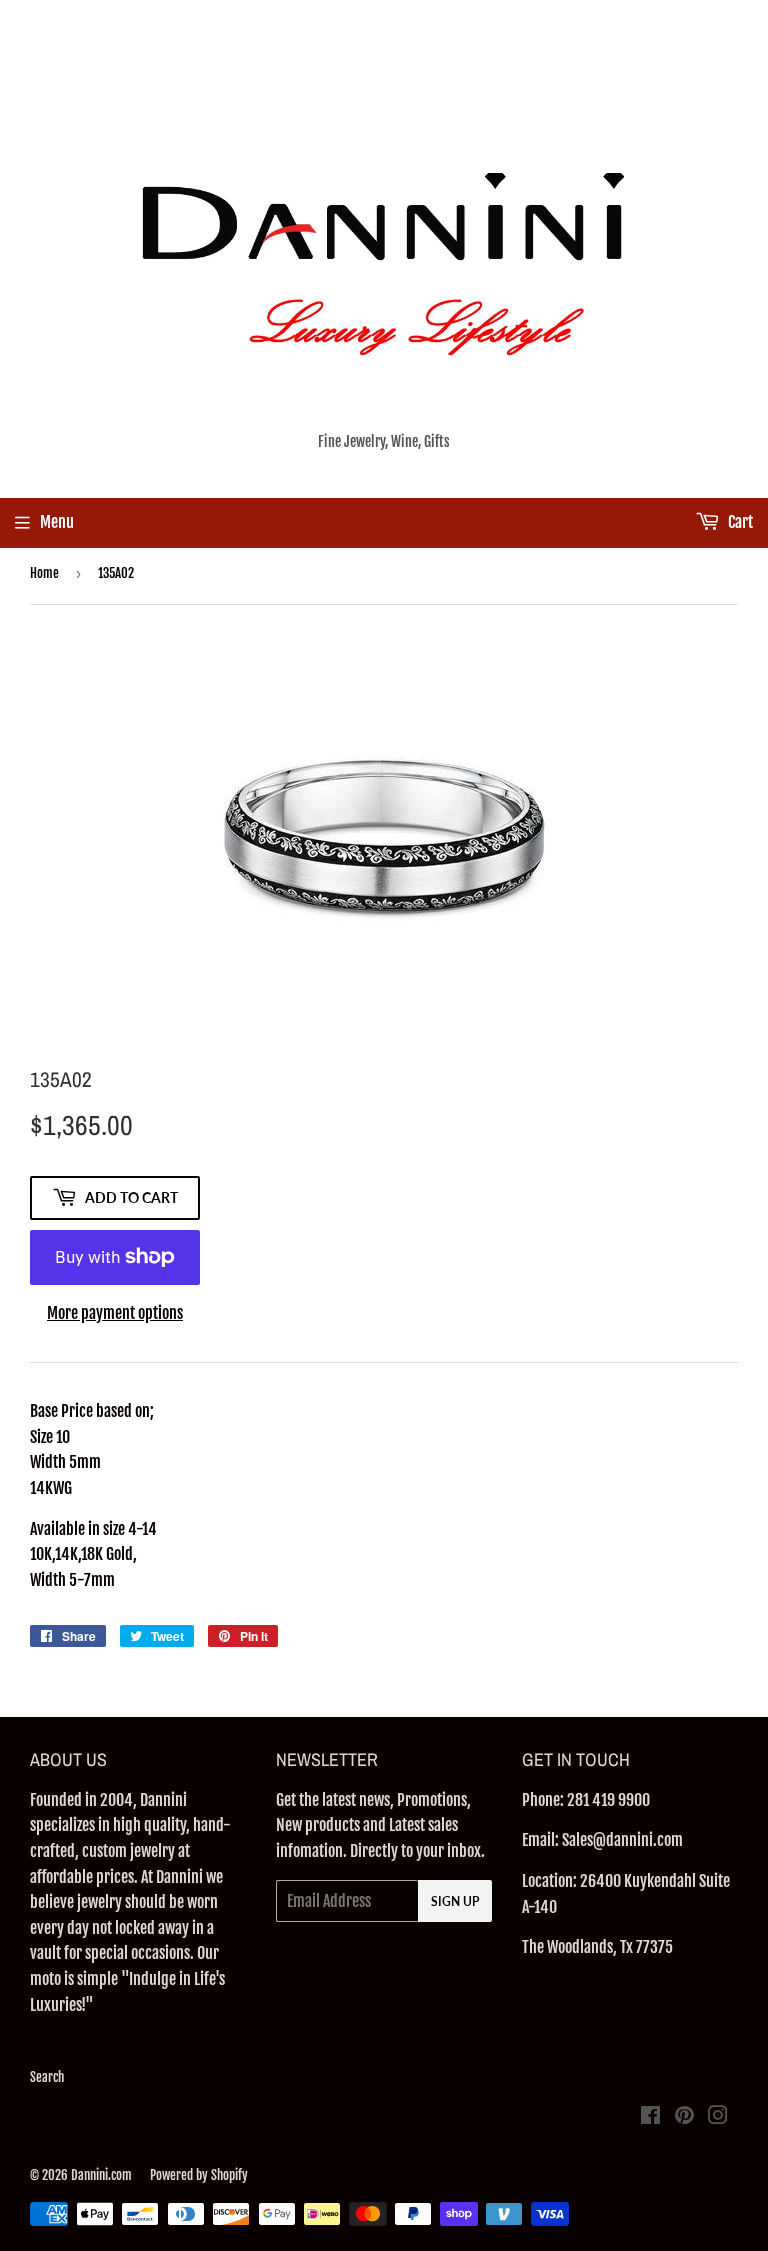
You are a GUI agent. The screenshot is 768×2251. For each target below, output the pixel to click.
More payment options (115, 1313)
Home (44, 573)
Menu (57, 522)
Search (47, 2077)
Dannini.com (101, 2175)
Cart (739, 522)
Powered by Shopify (199, 2175)
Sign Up (455, 1901)
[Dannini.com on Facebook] (650, 2117)
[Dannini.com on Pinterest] (684, 2117)
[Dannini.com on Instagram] (718, 2117)
